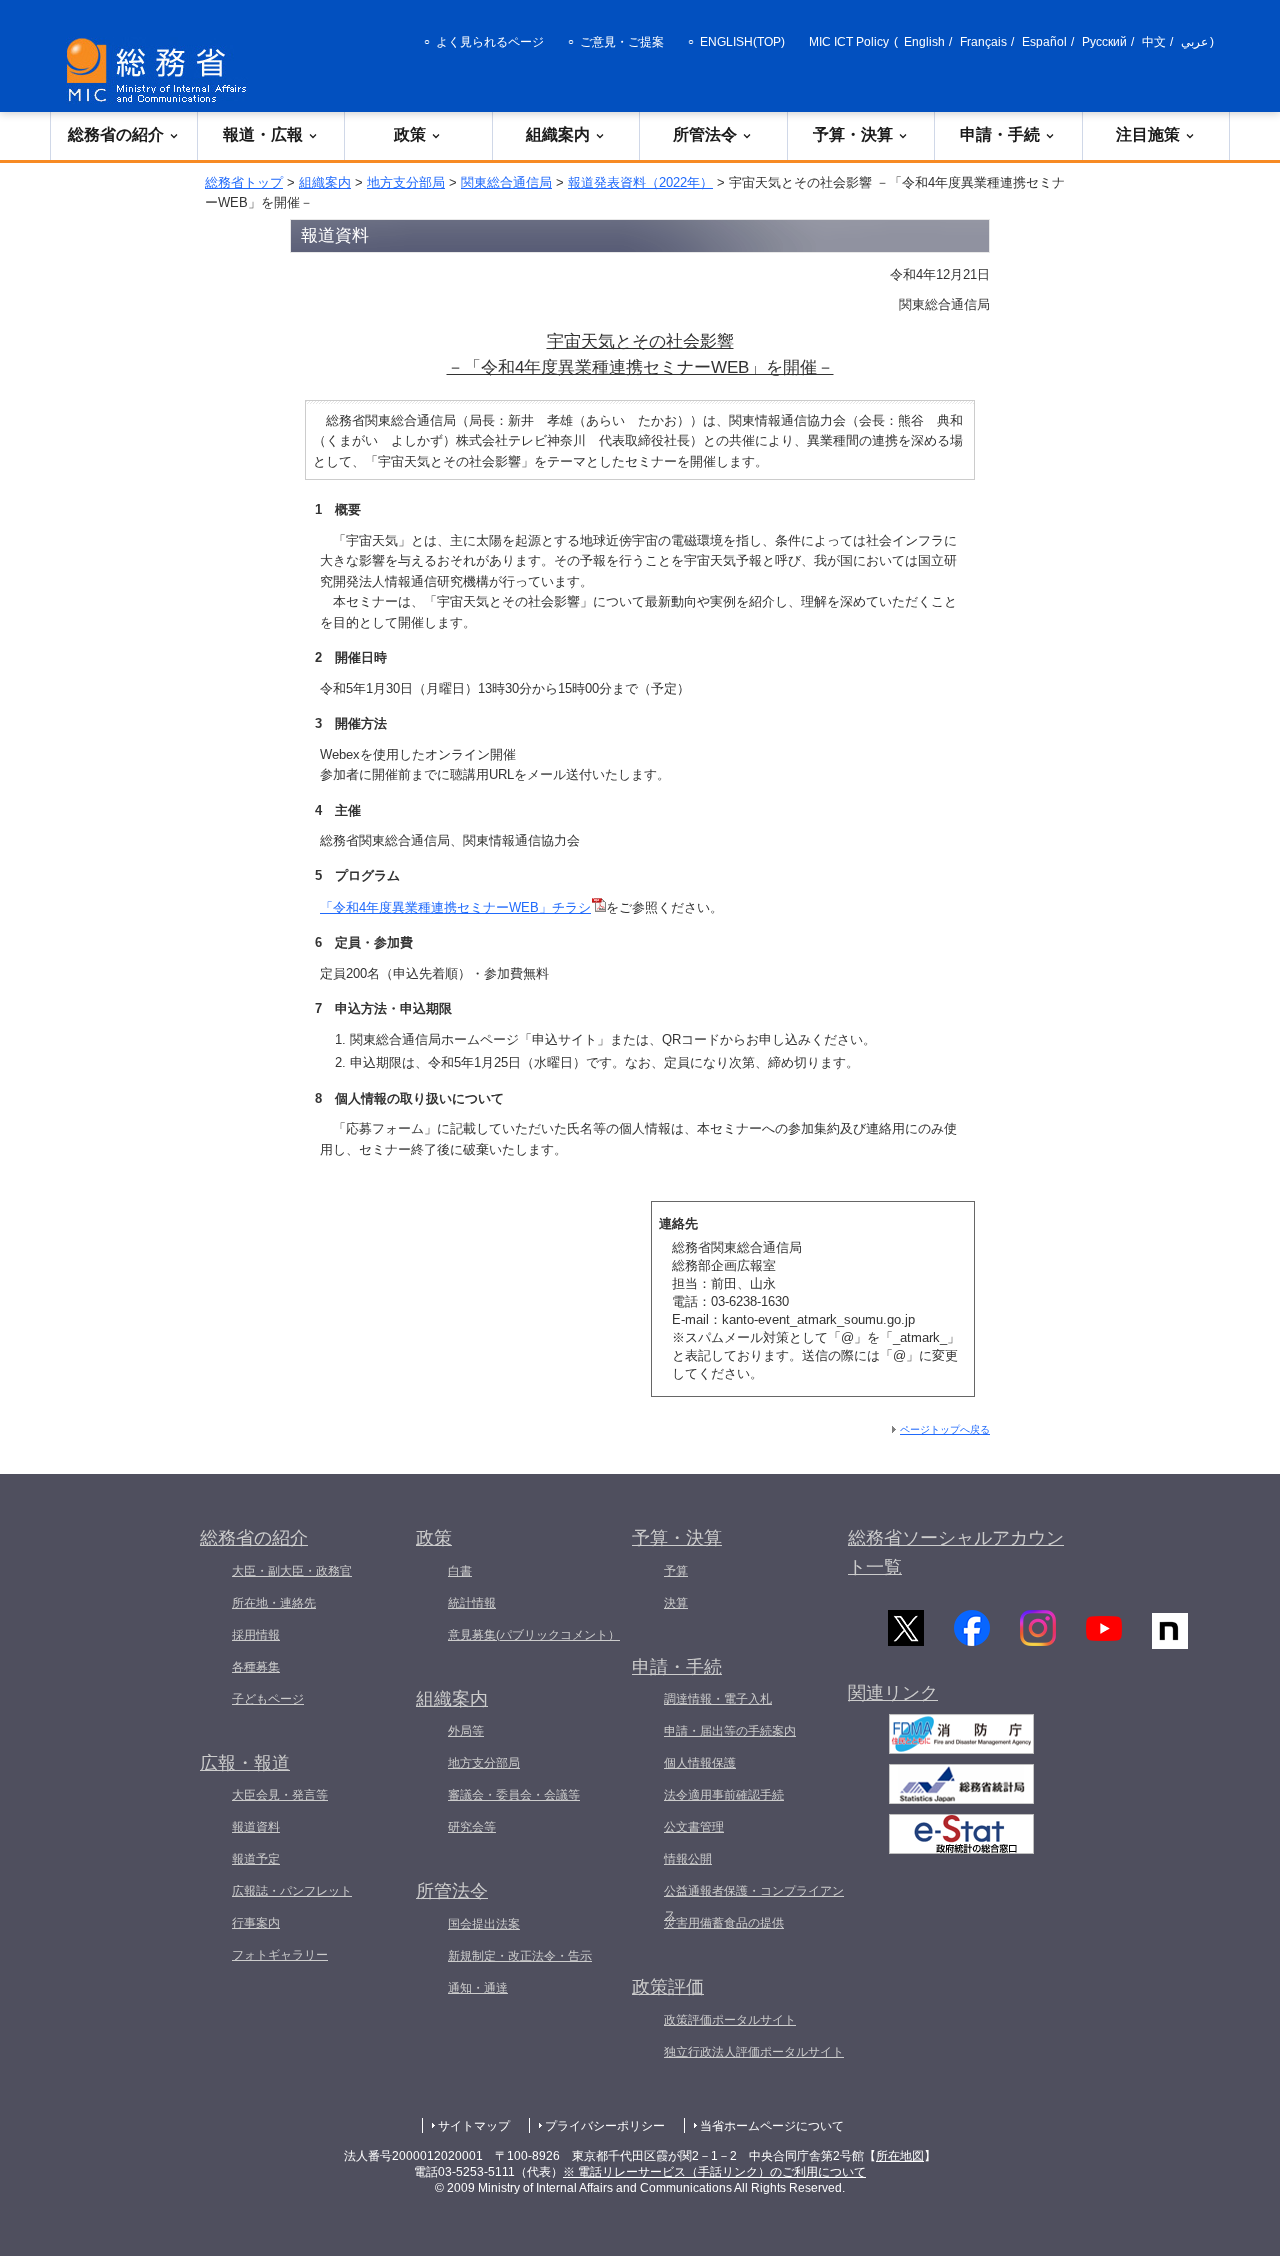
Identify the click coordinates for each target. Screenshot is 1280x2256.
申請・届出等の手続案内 (730, 1731)
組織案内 (558, 134)
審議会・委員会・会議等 (514, 1795)
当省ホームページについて (772, 2126)
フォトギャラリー (280, 1955)
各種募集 (256, 1667)
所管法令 (705, 134)
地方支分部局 (406, 182)
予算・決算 (853, 134)
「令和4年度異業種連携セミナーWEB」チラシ (455, 907)
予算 (676, 1571)
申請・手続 (1000, 134)
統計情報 (472, 1603)
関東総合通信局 (506, 182)
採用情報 (256, 1635)
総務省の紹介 (116, 134)
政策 (410, 134)
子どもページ (268, 1699)
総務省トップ (244, 182)
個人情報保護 (700, 1763)
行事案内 (256, 1923)
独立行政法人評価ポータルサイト (754, 2052)
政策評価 (668, 1987)
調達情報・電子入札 (718, 1699)
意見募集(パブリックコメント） (534, 1635)
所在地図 (900, 2156)
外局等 (466, 1731)
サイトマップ (474, 2126)
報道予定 (256, 1859)
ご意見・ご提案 (622, 42)
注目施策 (1148, 134)
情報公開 (688, 1859)
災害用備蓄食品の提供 (724, 1923)
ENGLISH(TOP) (742, 42)
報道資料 (256, 1827)
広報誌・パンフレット (292, 1891)
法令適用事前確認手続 (724, 1795)
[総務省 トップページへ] (161, 70)
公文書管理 (694, 1827)
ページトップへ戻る (945, 1429)
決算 (676, 1603)
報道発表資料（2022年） (640, 182)
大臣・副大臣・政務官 (292, 1571)
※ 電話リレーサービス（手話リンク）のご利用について (714, 2172)
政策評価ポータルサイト (730, 2020)
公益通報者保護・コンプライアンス (754, 1903)
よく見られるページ (490, 42)
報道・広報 (263, 134)
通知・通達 (478, 1988)
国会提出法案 (484, 1924)
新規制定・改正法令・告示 (520, 1956)
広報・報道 (245, 1763)
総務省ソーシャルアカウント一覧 (956, 1552)
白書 (460, 1571)
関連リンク (893, 1693)
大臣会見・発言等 (280, 1795)
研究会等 (472, 1827)
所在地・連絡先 (274, 1603)
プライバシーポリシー (605, 2126)
